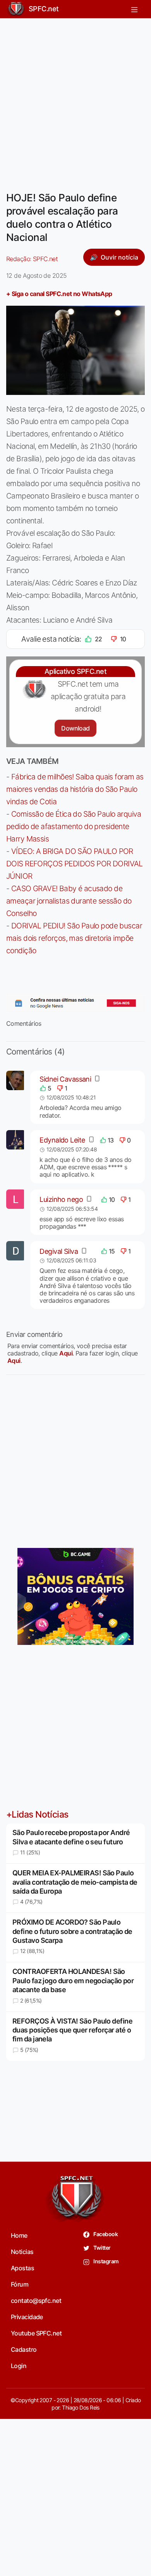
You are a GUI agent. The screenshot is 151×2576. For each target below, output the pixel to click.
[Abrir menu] (134, 9)
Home (19, 2235)
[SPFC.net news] (75, 1003)
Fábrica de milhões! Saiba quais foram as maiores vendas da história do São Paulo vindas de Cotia (75, 789)
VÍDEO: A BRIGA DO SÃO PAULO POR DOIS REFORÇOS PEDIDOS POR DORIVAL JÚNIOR (75, 864)
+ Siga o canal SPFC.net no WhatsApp (59, 294)
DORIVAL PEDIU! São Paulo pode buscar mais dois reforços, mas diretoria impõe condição (74, 938)
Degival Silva (59, 1251)
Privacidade (27, 2317)
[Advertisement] (75, 100)
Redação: (32, 259)
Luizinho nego (61, 1199)
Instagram (106, 2261)
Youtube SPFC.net (36, 2333)
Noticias (22, 2252)
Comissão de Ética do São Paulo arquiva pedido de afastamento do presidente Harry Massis (74, 826)
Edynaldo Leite (62, 1140)
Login (19, 2366)
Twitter (102, 2248)
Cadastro (24, 2349)
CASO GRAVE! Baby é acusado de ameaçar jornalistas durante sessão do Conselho (69, 901)
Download (75, 728)
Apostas (22, 2268)
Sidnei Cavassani (65, 1079)
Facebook (105, 2234)
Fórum (20, 2284)
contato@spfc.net (36, 2301)
